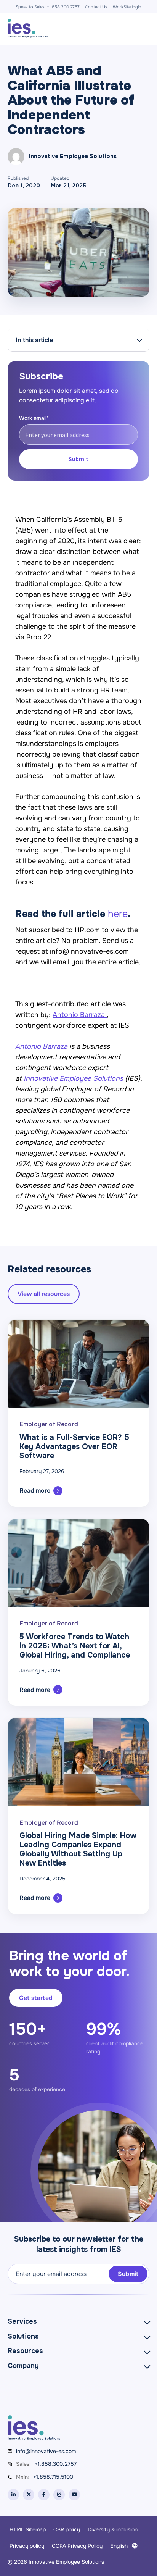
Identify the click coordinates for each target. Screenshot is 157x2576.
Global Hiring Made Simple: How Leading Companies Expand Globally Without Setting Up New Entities (78, 1849)
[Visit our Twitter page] (29, 2495)
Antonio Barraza (80, 1015)
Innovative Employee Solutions (73, 1078)
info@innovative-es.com (46, 2451)
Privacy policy (27, 2546)
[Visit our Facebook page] (44, 2495)
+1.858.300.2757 (56, 2464)
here (118, 914)
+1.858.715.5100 (53, 2477)
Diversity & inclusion (113, 2529)
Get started (36, 1998)
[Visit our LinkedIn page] (13, 2495)
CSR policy (67, 2529)
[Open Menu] (144, 29)
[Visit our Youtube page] (74, 2495)
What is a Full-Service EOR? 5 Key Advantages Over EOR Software (74, 1447)
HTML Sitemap (28, 2529)
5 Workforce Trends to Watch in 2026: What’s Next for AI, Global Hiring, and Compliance (75, 1646)
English (119, 2546)
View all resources (44, 1294)
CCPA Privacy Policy (77, 2546)
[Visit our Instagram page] (59, 2495)
